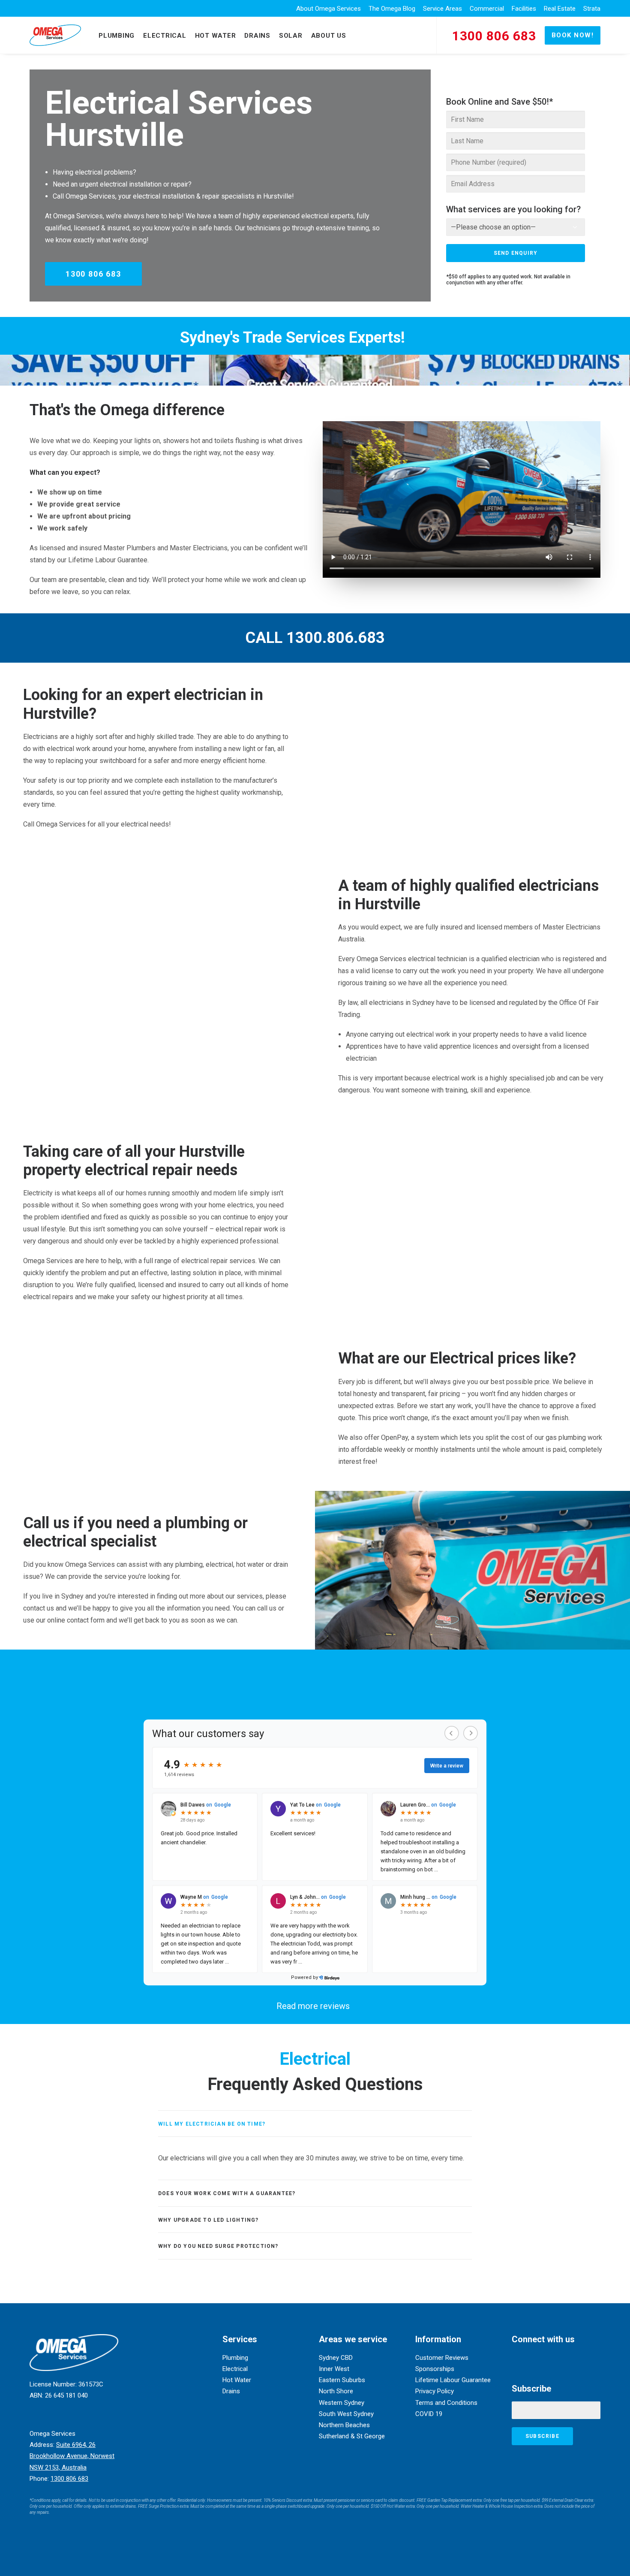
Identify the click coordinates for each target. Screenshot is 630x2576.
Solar (291, 36)
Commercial (487, 9)
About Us (329, 36)
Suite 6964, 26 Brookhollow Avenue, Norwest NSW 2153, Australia (72, 2456)
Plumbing (117, 36)
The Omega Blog (392, 9)
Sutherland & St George (352, 2436)
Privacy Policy (435, 2391)
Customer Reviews (442, 2358)
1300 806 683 (93, 274)
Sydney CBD (336, 2358)
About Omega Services (328, 9)
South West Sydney (346, 2414)
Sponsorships (435, 2369)
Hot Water (216, 36)
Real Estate (560, 9)
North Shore (336, 2391)
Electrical (165, 36)
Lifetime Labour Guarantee (453, 2380)
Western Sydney (342, 2403)
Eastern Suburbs (342, 2380)
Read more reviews (313, 2006)
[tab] (315, 2124)
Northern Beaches (344, 2425)
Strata (592, 9)
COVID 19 (429, 2414)
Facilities (524, 9)
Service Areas (442, 9)
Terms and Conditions (446, 2403)
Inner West (334, 2369)
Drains (257, 36)
